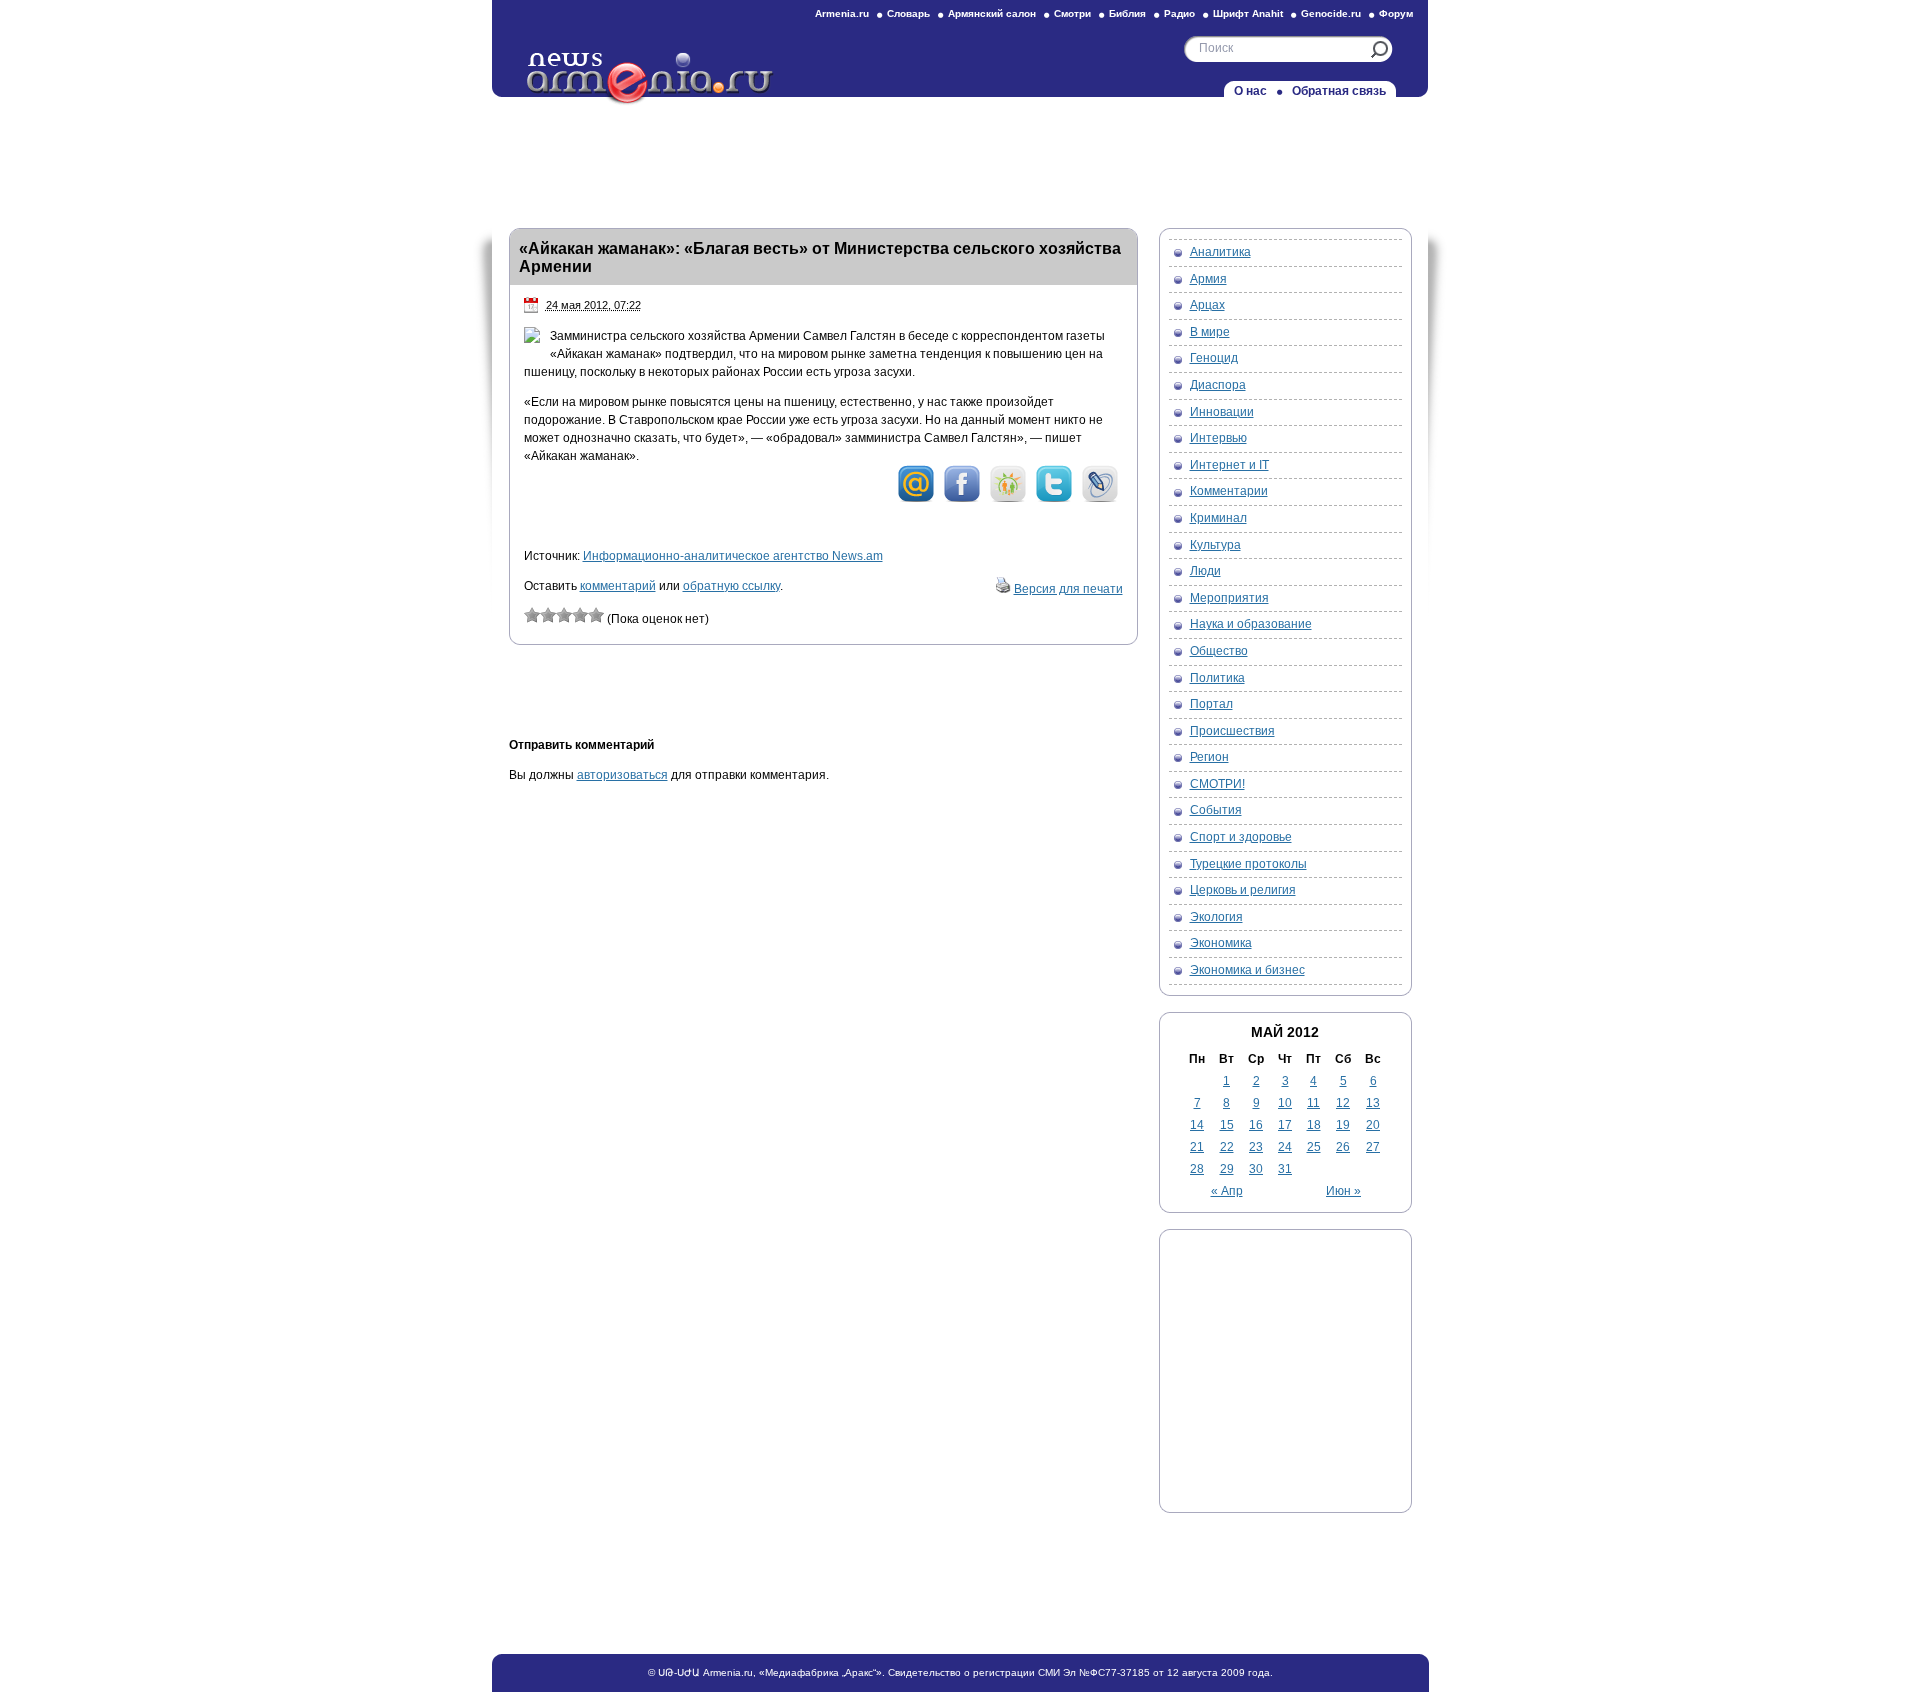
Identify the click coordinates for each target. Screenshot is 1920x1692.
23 (1256, 1147)
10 (1285, 1103)
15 (1227, 1125)
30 (1256, 1169)
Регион (1209, 757)
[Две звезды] (548, 615)
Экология (1216, 917)
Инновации (1222, 412)
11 (1313, 1103)
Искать (1379, 49)
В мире (1210, 332)
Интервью (1218, 438)
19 (1343, 1125)
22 (1227, 1147)
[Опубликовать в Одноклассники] (1008, 499)
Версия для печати (1068, 589)
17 (1285, 1125)
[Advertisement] (960, 157)
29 (1227, 1169)
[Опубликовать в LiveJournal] (1100, 499)
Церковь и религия (1243, 890)
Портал (1211, 704)
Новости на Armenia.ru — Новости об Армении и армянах (651, 79)
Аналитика (1220, 252)
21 (1197, 1147)
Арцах (1207, 305)
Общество (1219, 651)
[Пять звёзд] (596, 615)
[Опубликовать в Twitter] (1054, 499)
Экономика (1221, 943)
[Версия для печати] (1003, 589)
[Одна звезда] (532, 615)
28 (1197, 1169)
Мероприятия (1229, 598)
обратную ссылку (731, 586)
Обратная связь (1339, 91)
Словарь (908, 13)
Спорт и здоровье (1241, 837)
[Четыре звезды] (580, 615)
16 (1256, 1125)
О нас (1250, 91)
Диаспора (1218, 385)
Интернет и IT (1229, 465)
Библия (1127, 13)
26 (1343, 1147)
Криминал (1218, 518)
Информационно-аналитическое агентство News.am (733, 556)
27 (1373, 1147)
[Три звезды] (564, 615)
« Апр (1227, 1191)
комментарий (618, 586)
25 (1314, 1147)
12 (1343, 1103)
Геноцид (1214, 358)
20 (1373, 1125)
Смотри (1072, 13)
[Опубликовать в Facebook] (962, 499)
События (1216, 810)
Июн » (1343, 1191)
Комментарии (1229, 491)
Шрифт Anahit (1248, 13)
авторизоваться (622, 775)
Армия (1208, 279)
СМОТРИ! (1217, 784)
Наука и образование (1251, 624)
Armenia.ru (842, 13)
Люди (1205, 571)
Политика (1217, 678)
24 (1285, 1147)
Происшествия (1232, 731)
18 (1314, 1125)
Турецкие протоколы (1248, 864)
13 (1373, 1103)
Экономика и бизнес (1247, 970)
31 (1285, 1169)
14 (1197, 1125)
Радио (1179, 13)
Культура (1215, 545)
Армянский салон (992, 13)
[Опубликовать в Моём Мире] (916, 499)
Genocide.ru (1331, 13)
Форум (1396, 13)
